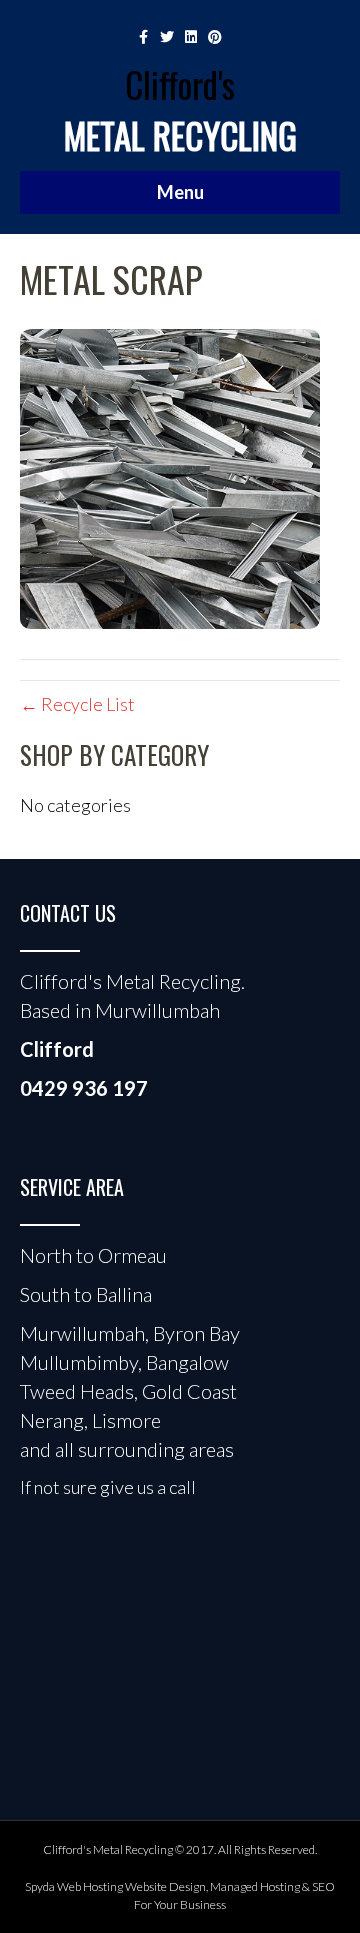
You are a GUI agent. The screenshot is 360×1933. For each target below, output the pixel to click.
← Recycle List (77, 704)
